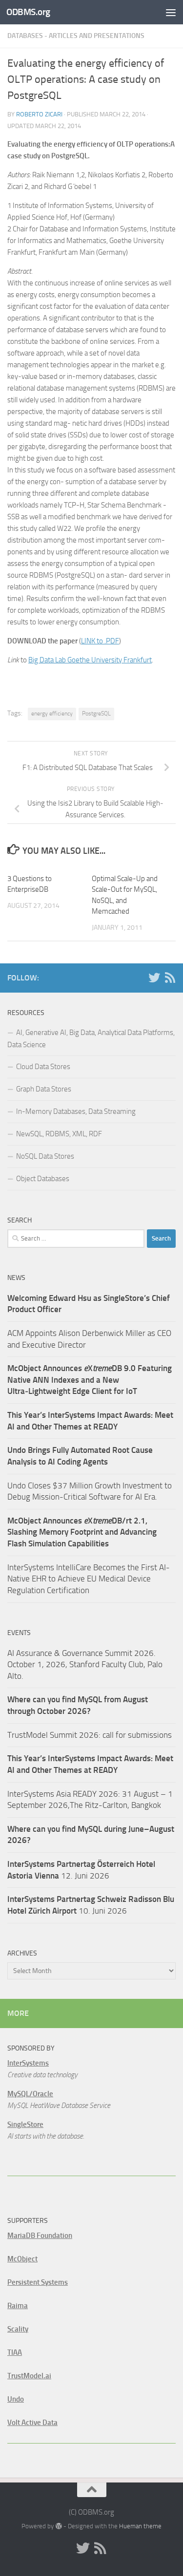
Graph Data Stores (44, 1089)
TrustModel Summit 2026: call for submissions (90, 1735)
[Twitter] (154, 978)
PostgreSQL (96, 714)
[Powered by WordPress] (58, 2526)
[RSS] (170, 978)
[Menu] (171, 12)
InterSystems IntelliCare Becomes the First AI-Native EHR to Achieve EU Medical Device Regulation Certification (89, 1579)
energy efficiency (52, 714)
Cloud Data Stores (43, 1067)
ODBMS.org (28, 12)
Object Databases (43, 1179)
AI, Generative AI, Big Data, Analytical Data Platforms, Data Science (91, 1039)
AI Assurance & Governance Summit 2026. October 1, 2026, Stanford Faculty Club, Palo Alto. (85, 1664)
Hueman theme (140, 2526)
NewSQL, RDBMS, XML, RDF (59, 1134)
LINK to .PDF (100, 641)
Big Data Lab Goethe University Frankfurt (90, 660)
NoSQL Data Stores (45, 1156)
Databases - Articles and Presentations (76, 36)
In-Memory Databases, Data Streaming (76, 1111)
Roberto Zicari (39, 114)
